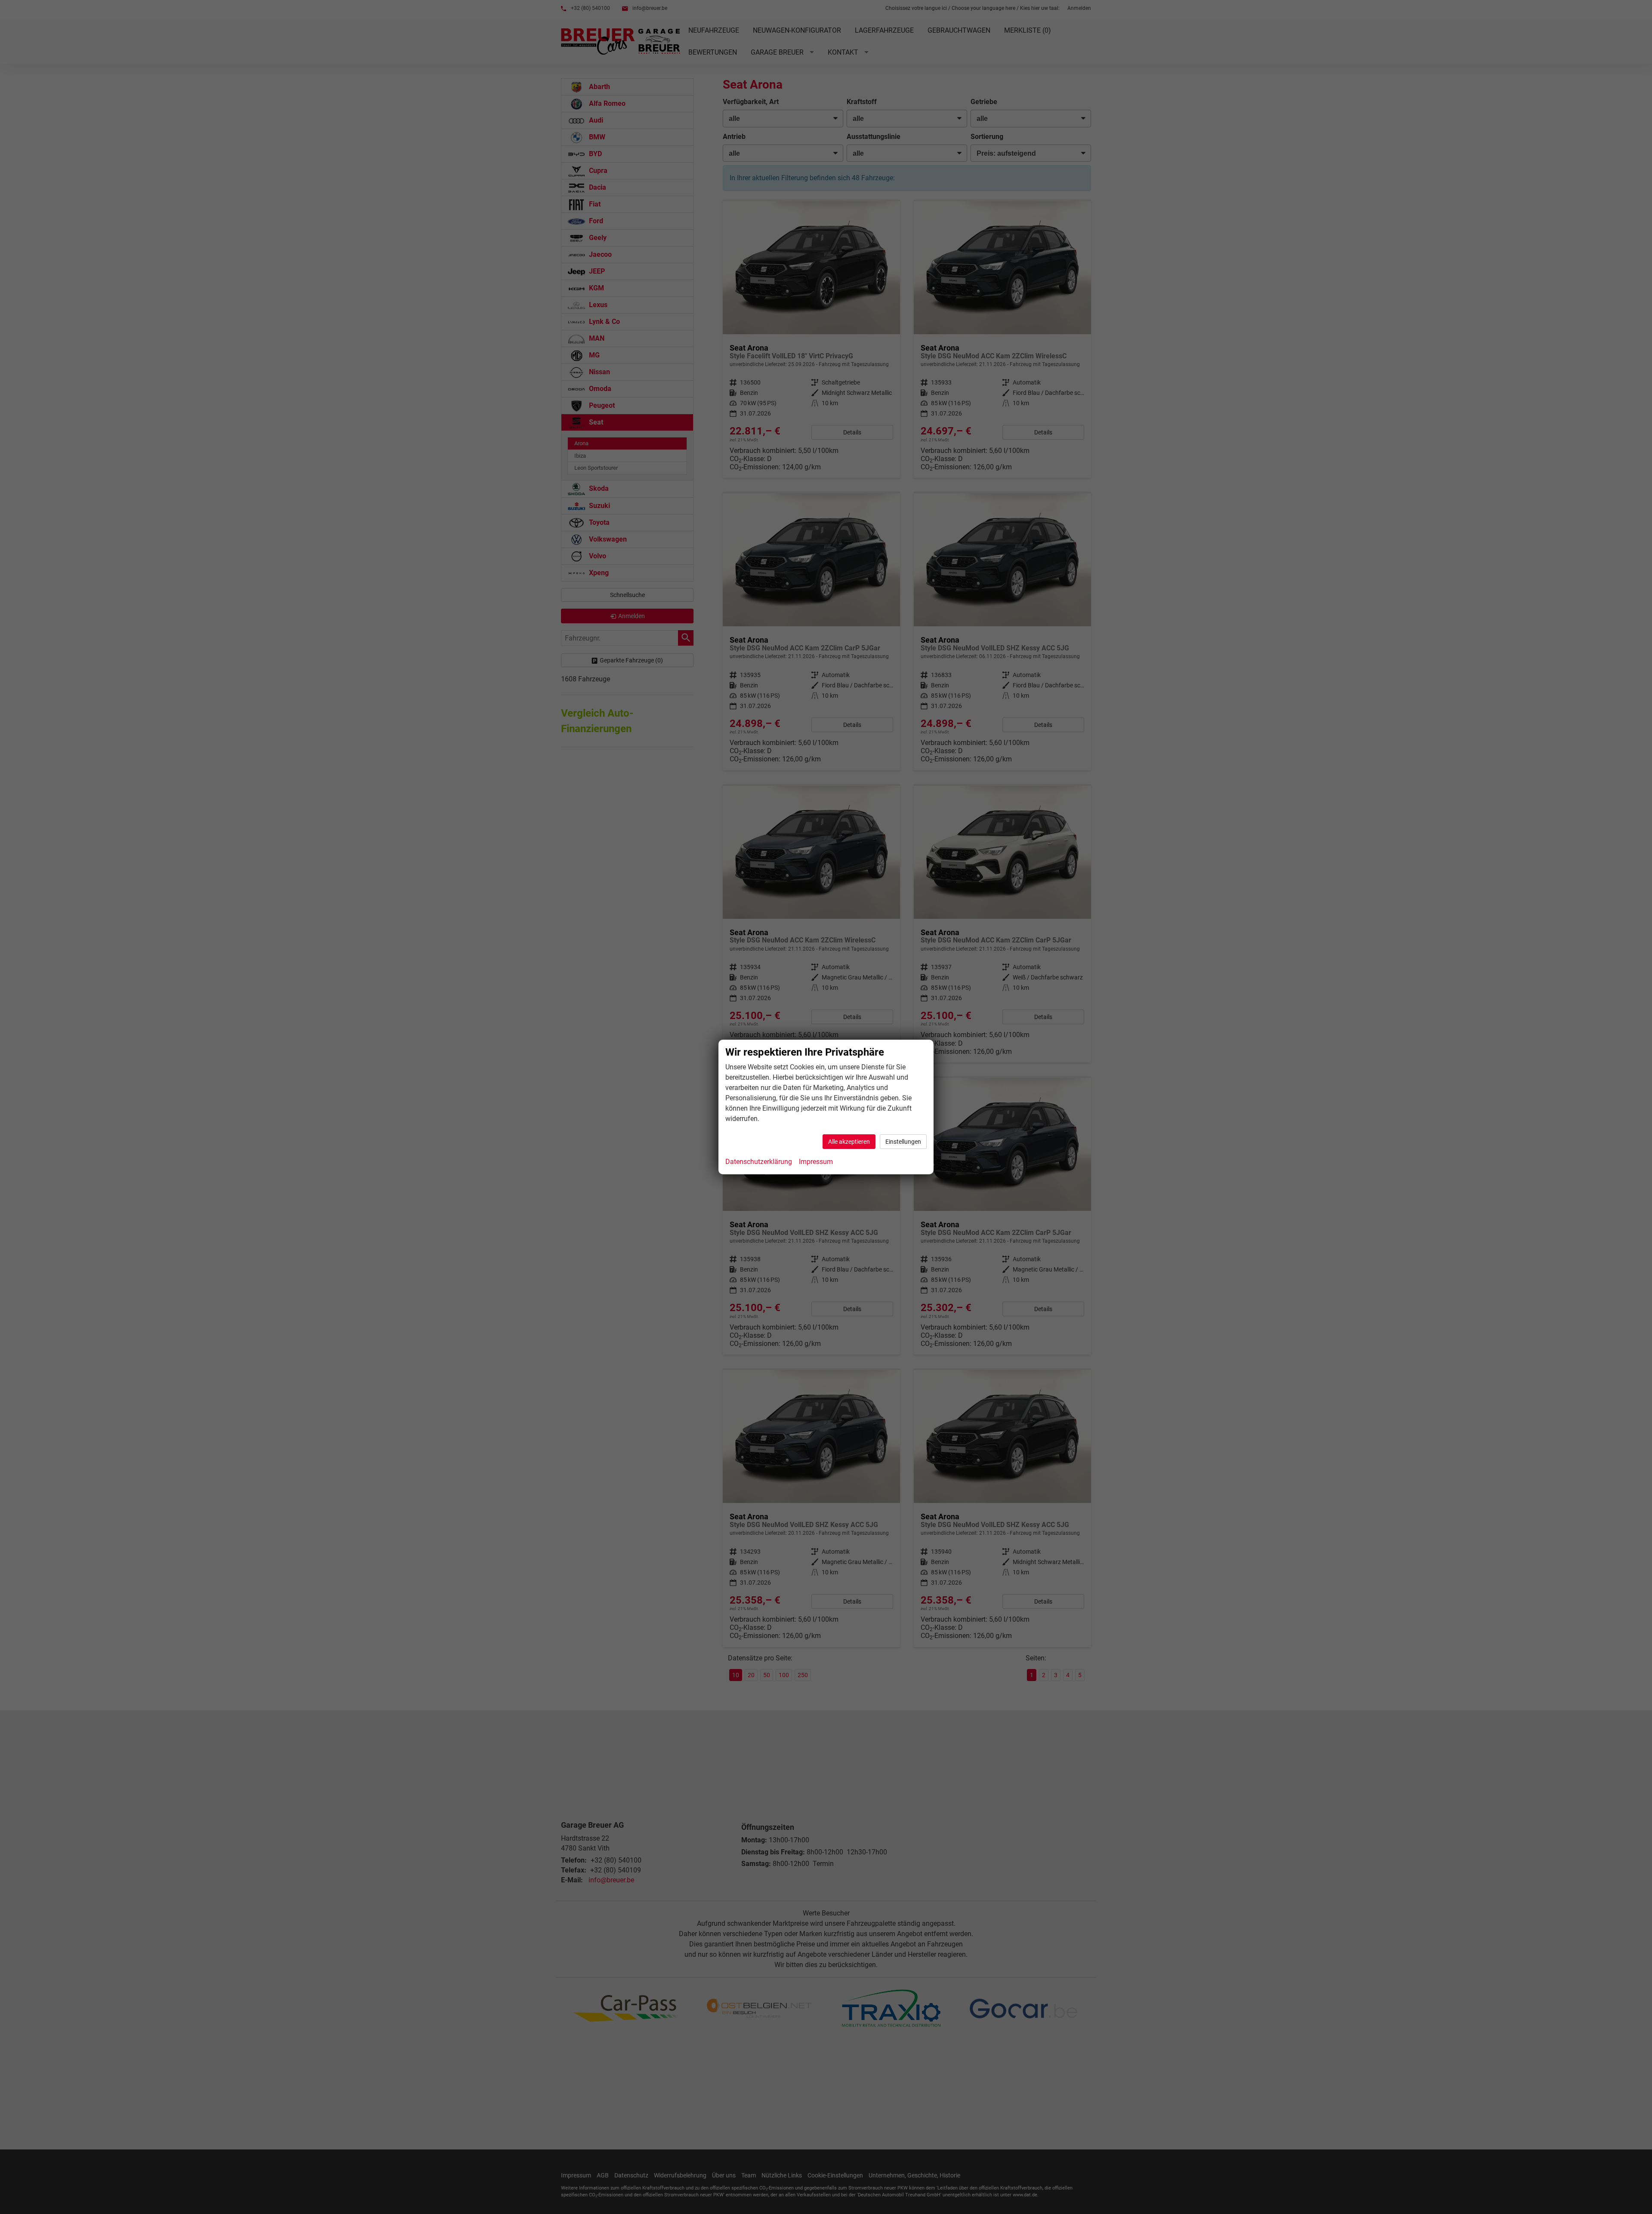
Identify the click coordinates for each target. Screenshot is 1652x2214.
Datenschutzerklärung (759, 1162)
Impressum (816, 1162)
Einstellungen (903, 1142)
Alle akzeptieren (849, 1142)
